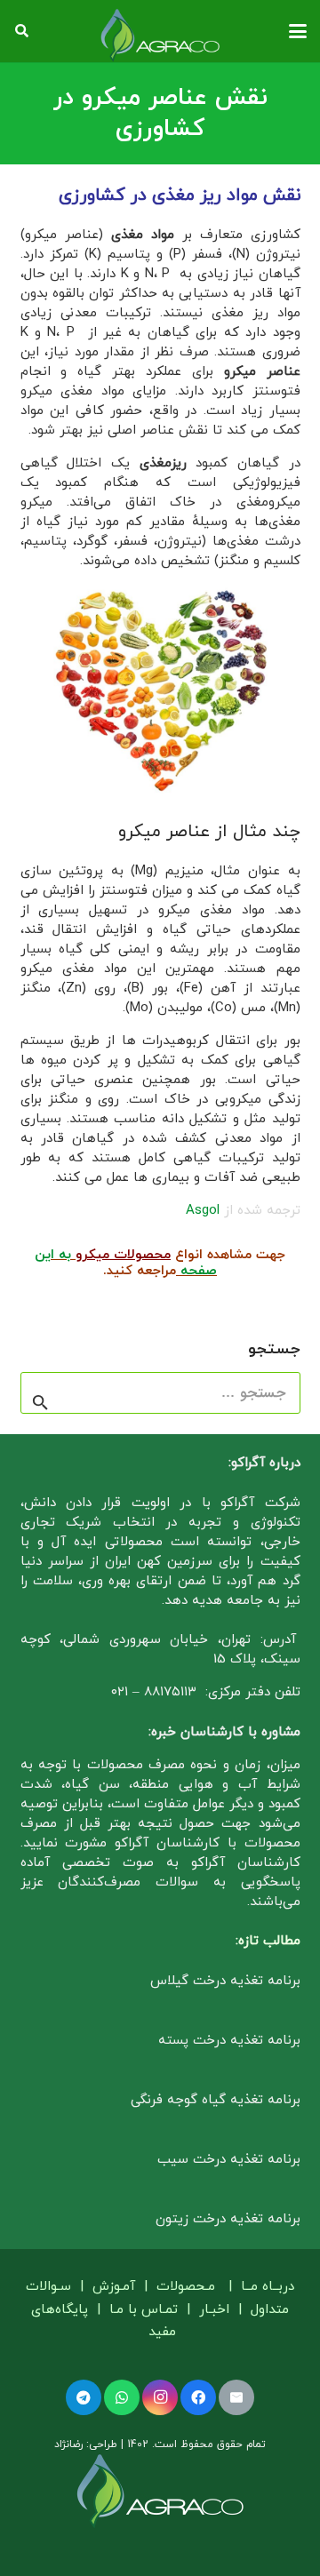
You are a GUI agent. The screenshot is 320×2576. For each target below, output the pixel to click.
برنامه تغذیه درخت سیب (229, 2160)
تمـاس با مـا (144, 2310)
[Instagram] (160, 2397)
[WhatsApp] (122, 2397)
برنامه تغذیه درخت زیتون (228, 2219)
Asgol (205, 1211)
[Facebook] (198, 2397)
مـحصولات (186, 2287)
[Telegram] (84, 2397)
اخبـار (214, 2310)
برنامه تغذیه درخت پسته (229, 2041)
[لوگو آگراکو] (160, 36)
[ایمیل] (236, 2397)
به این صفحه (126, 1263)
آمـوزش (114, 2287)
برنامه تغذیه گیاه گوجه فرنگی (216, 2100)
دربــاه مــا (268, 2287)
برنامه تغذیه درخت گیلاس (225, 1981)
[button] (298, 31)
